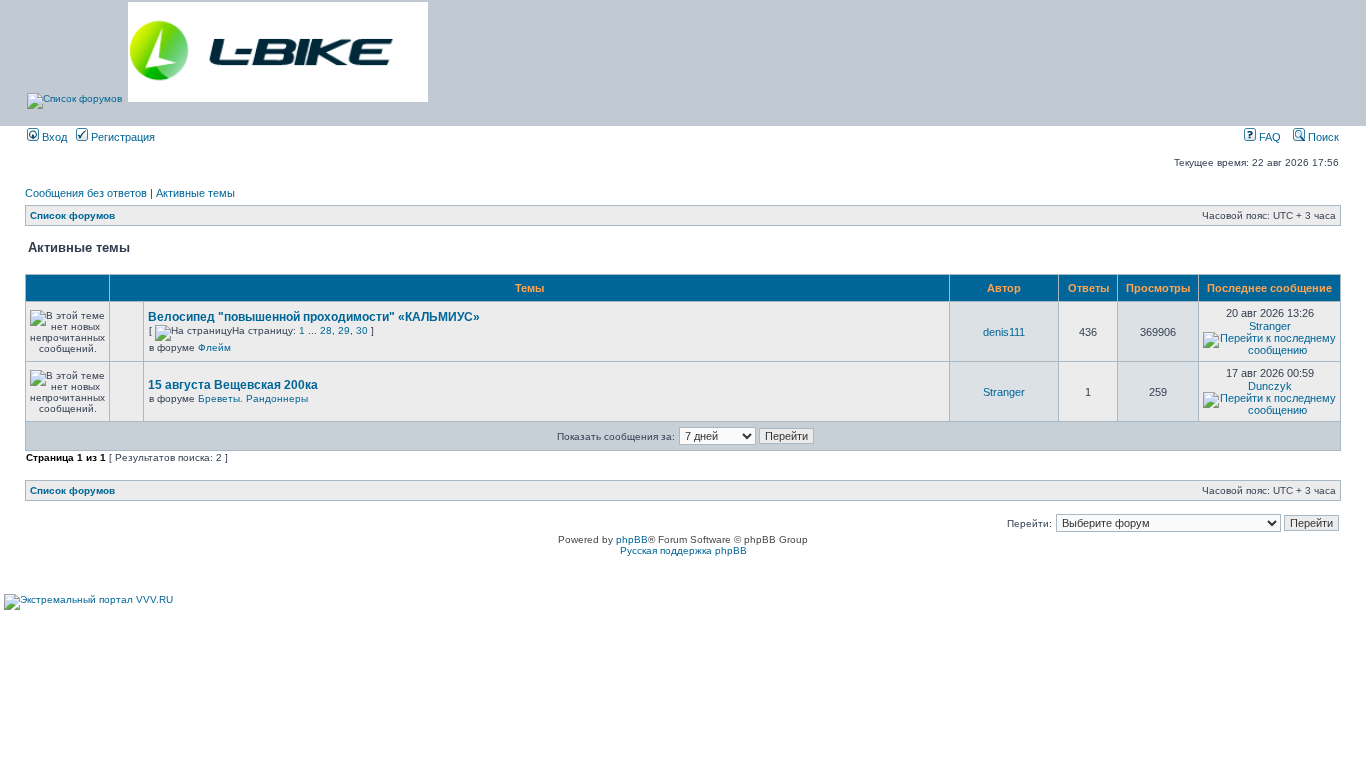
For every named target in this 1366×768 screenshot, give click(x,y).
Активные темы (195, 193)
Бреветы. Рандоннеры (253, 398)
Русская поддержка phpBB (683, 550)
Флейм (214, 347)
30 (362, 330)
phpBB (632, 539)
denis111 (1004, 332)
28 (326, 330)
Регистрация (121, 137)
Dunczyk (1270, 386)
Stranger (1270, 326)
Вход (53, 137)
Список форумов (72, 215)
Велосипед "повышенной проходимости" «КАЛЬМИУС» (314, 317)
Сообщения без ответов (86, 193)
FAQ (1268, 137)
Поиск (1322, 137)
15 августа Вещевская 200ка (233, 385)
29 (344, 330)
